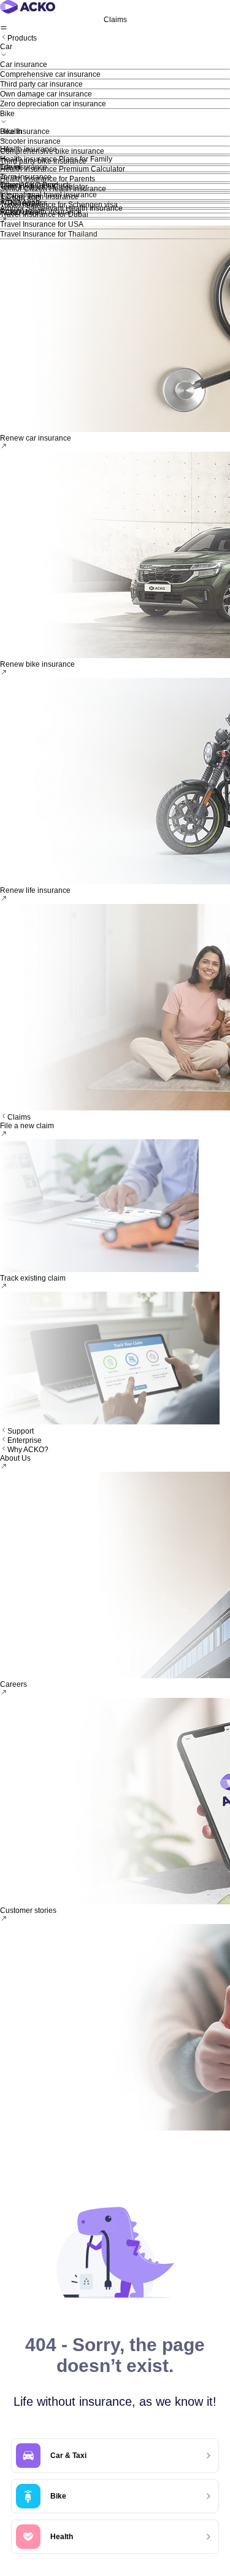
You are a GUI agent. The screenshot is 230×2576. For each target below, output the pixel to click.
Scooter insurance (30, 141)
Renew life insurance (35, 890)
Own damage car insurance (46, 94)
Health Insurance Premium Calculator (63, 169)
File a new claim (27, 1126)
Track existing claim (33, 1278)
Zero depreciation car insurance (53, 104)
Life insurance (24, 167)
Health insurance (29, 149)
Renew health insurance (41, 212)
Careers (13, 1684)
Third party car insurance (41, 84)
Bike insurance (25, 132)
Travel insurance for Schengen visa (59, 205)
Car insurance (24, 65)
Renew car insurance (36, 438)
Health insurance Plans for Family (56, 159)
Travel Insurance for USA (42, 224)
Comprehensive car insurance (50, 74)
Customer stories (28, 1910)
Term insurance (26, 177)
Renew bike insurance (37, 664)
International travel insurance (48, 195)
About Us (15, 1458)
